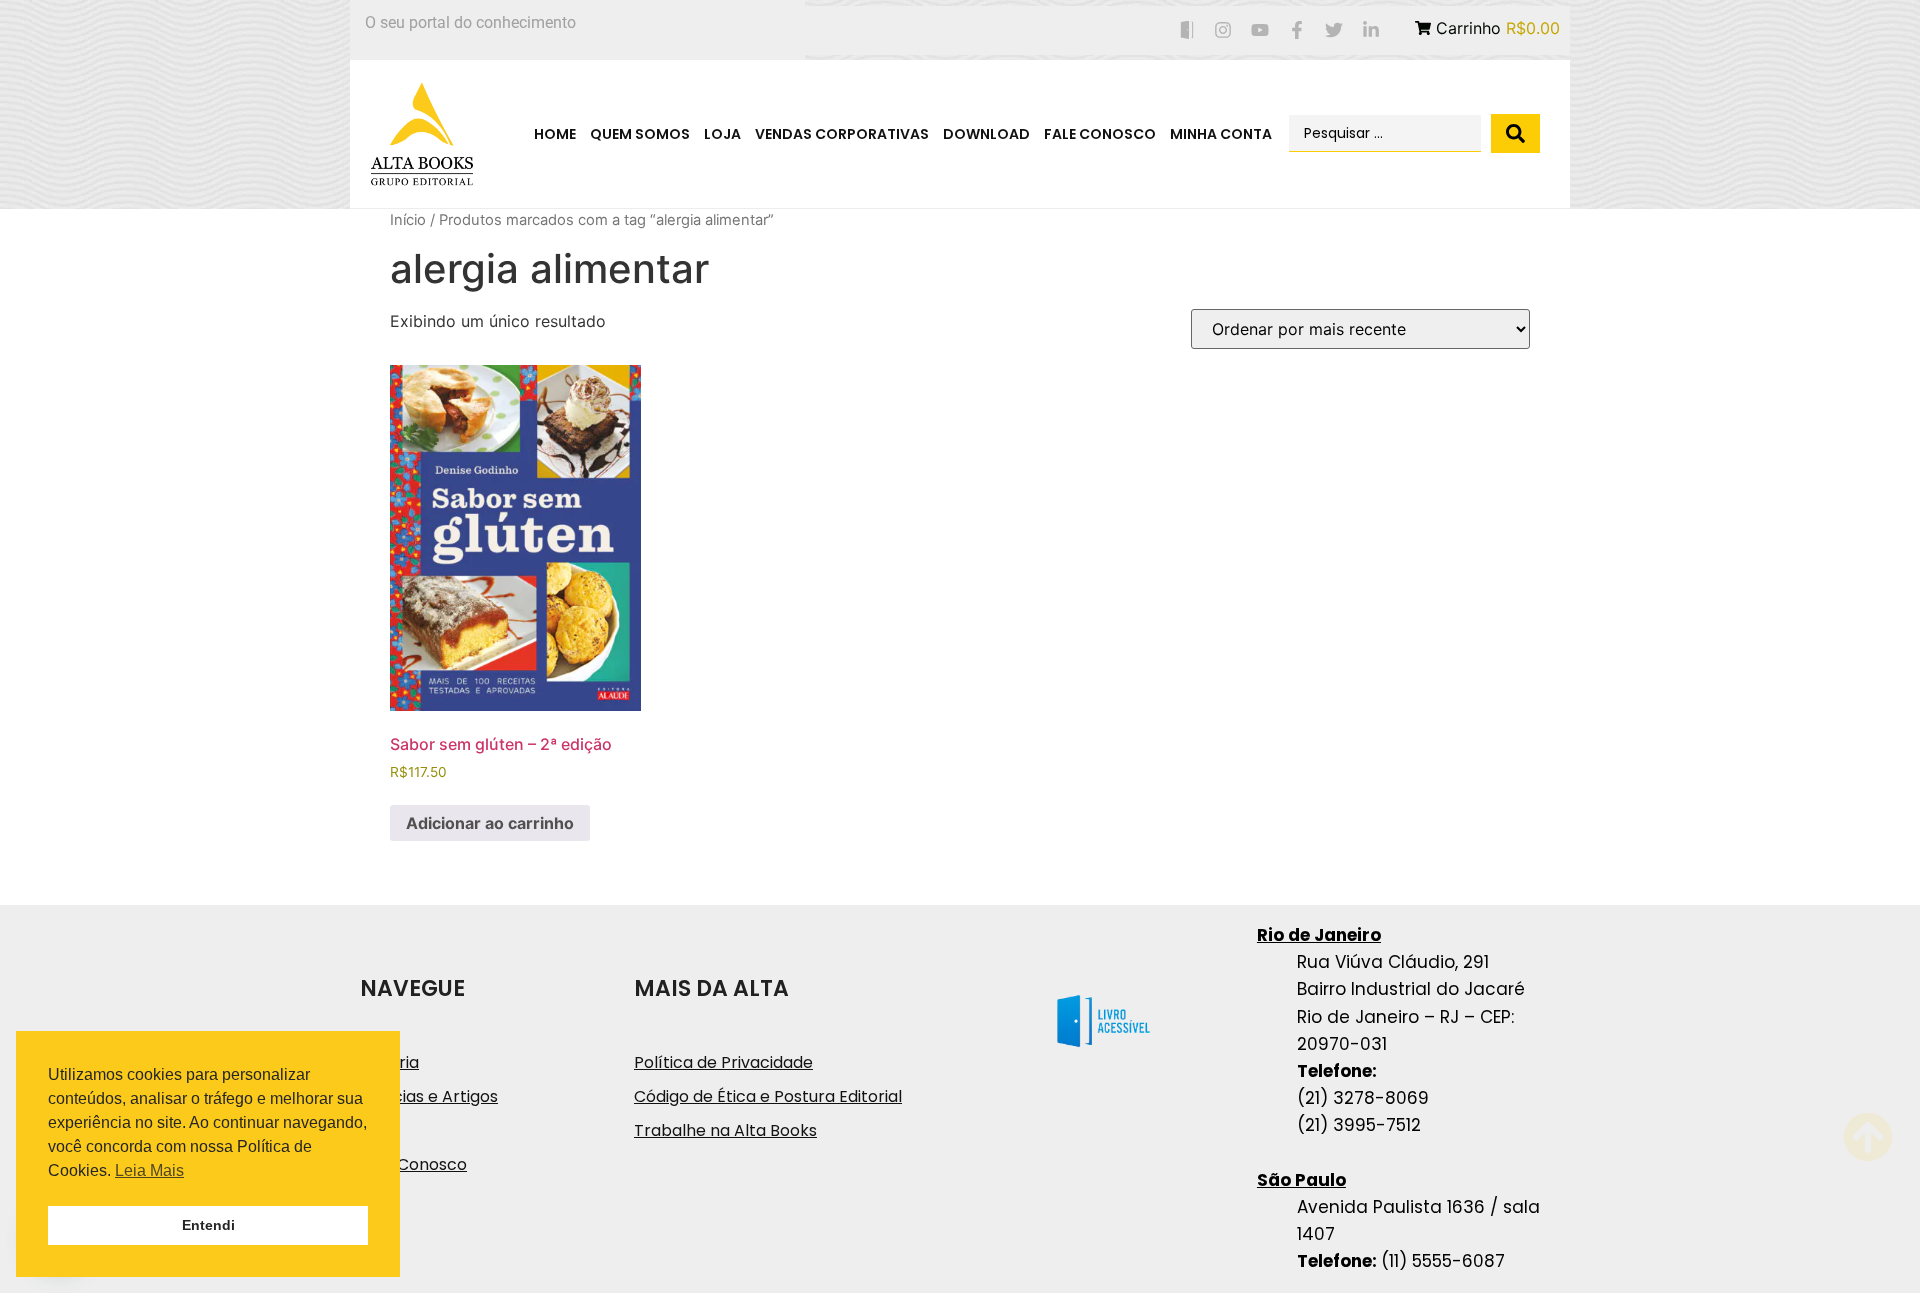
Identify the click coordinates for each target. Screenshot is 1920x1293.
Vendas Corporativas (842, 134)
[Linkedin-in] (1370, 30)
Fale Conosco (1100, 134)
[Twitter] (1333, 30)
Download (986, 134)
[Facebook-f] (1297, 30)
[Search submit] (1515, 133)
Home (555, 134)
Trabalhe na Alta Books (725, 1130)
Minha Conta (1221, 134)
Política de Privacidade (723, 1062)
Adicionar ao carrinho (490, 823)
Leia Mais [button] (149, 1170)
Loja (722, 134)
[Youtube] (1260, 30)
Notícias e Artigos (429, 1096)
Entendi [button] (208, 1225)
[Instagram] (1223, 30)
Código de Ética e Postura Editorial (768, 1096)
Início (408, 220)
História (389, 1062)
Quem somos (640, 134)
